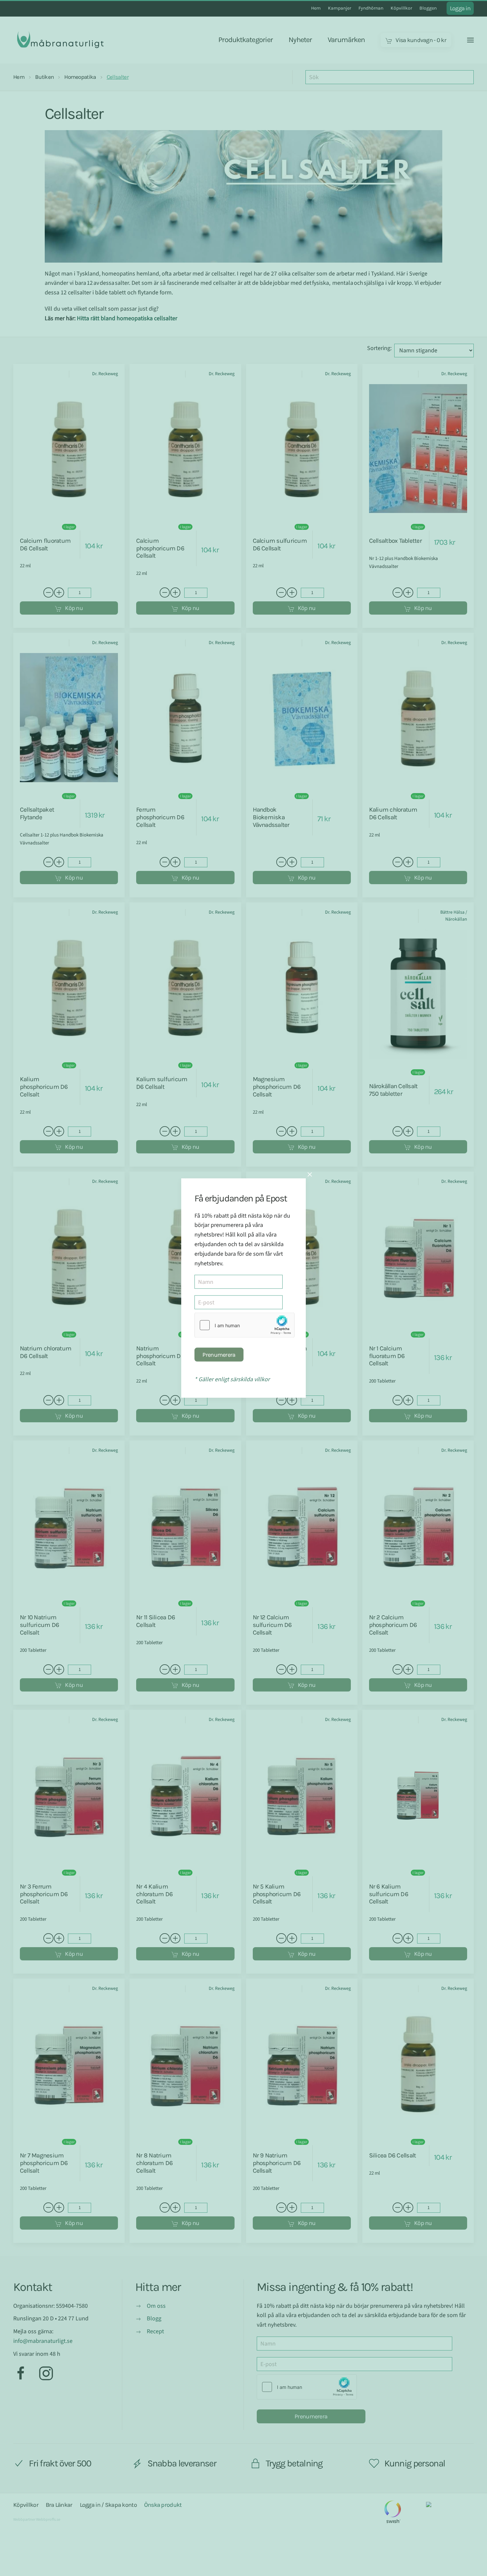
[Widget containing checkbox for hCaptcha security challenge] (244, 1325)
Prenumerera (219, 1355)
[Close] (310, 1174)
